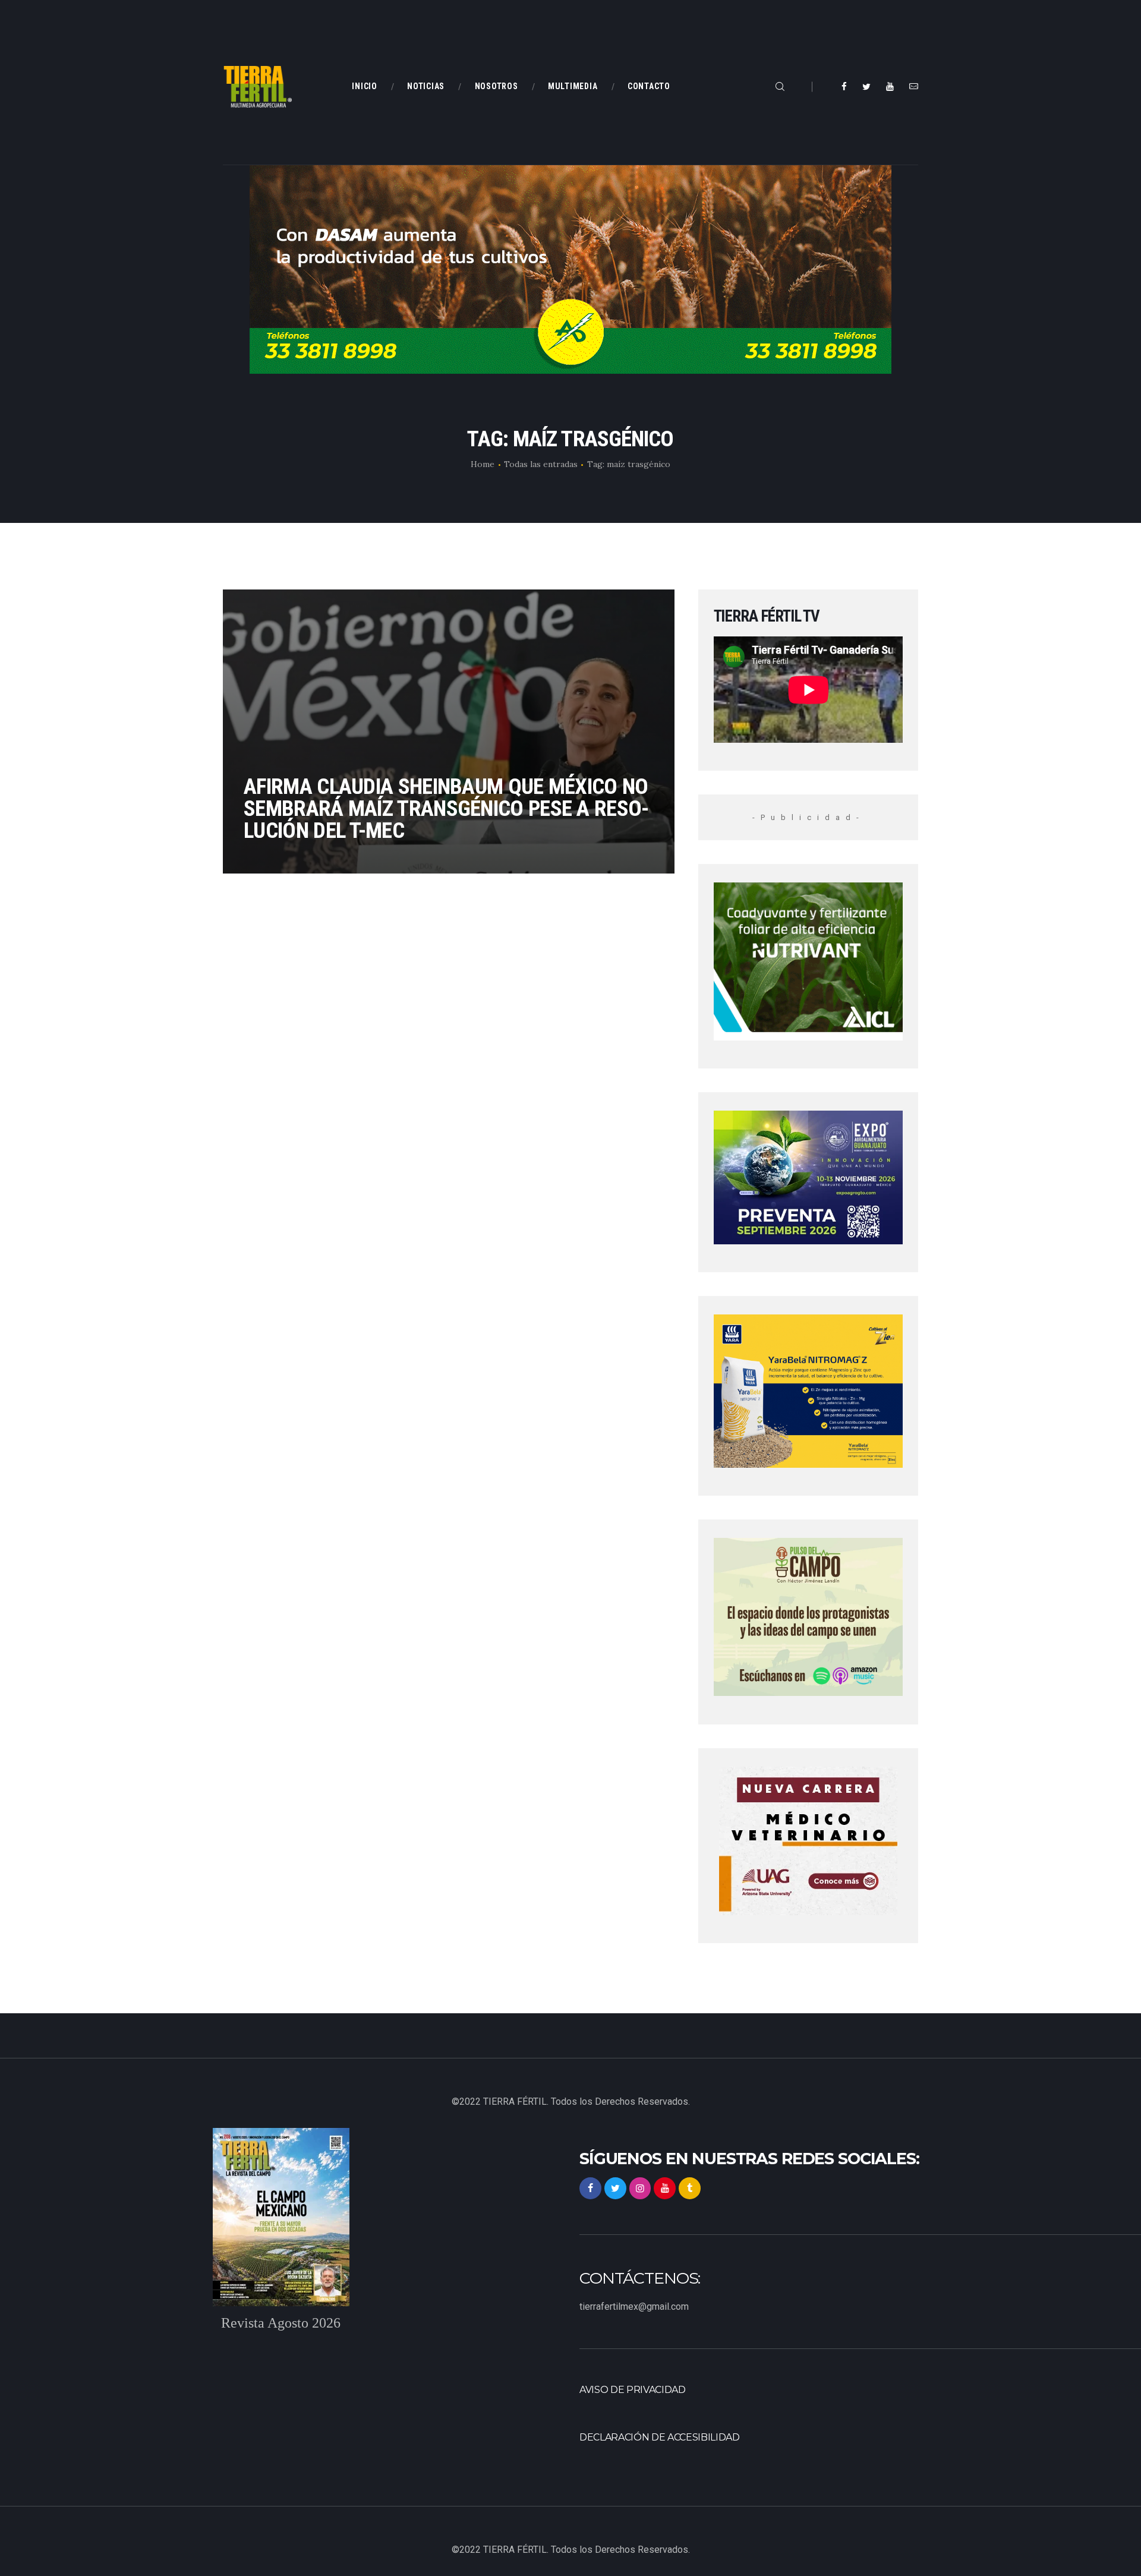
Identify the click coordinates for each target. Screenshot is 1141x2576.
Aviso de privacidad (633, 2390)
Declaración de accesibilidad (660, 2437)
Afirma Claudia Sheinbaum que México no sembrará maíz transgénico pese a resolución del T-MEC (446, 808)
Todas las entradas (541, 464)
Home (483, 464)
